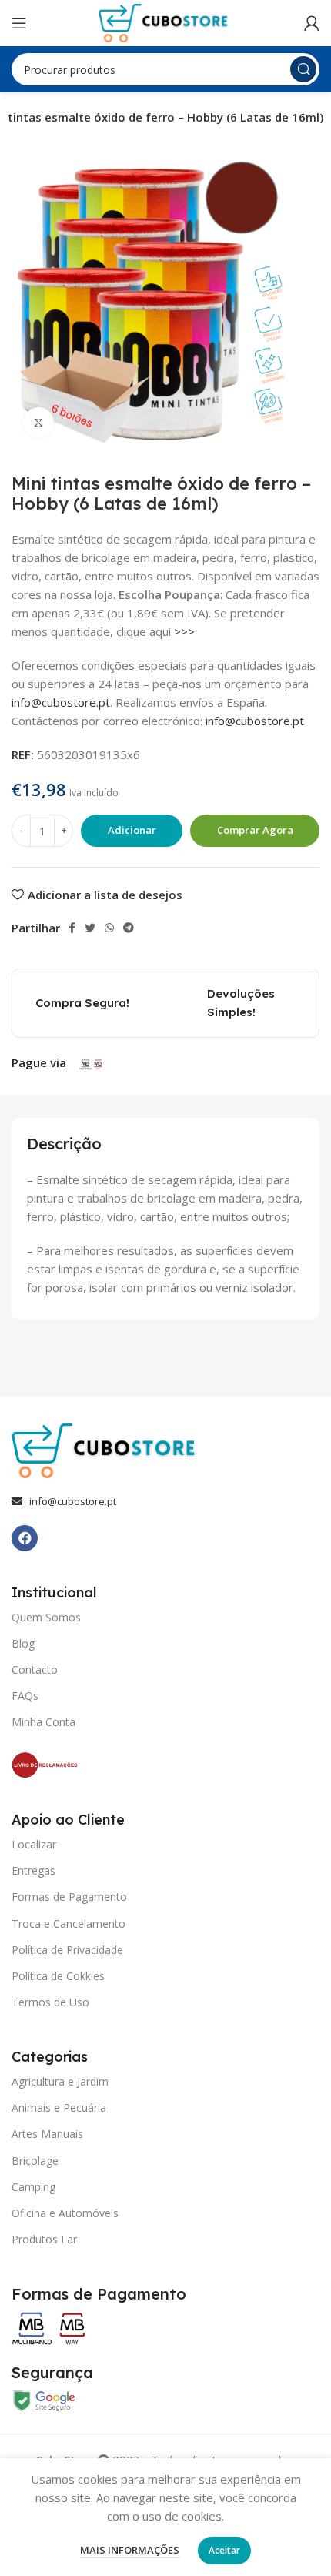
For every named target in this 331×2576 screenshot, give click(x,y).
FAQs (25, 1696)
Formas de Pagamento (69, 1897)
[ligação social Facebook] (72, 928)
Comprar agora (255, 830)
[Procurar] (303, 69)
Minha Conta (43, 1722)
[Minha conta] (312, 23)
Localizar (34, 1844)
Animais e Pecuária (59, 2108)
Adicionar (132, 830)
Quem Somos (46, 1617)
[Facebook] (25, 1538)
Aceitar (224, 2550)
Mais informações (130, 2550)
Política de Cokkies (58, 1976)
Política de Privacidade (67, 1950)
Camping (33, 2187)
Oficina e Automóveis (65, 2213)
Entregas (33, 1870)
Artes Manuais (47, 2134)
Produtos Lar (44, 2239)
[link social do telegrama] (129, 928)
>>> (184, 631)
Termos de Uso (50, 2002)
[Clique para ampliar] (38, 423)
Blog (23, 1643)
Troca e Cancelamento (69, 1924)
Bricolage (35, 2161)
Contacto (35, 1669)
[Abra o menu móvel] (19, 23)
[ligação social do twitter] (90, 928)
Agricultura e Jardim (60, 2081)
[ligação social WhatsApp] (109, 928)
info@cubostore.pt (61, 702)
